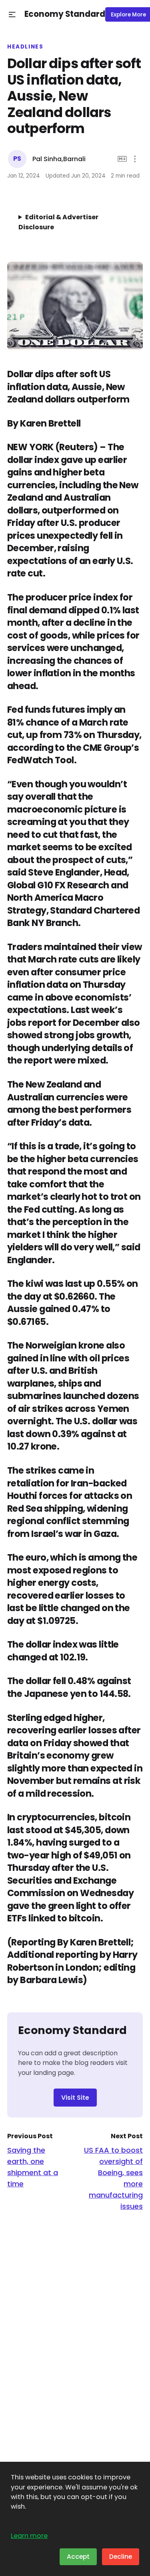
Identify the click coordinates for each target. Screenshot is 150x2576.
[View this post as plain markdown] (122, 159)
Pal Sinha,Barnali (59, 159)
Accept (78, 2557)
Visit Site (75, 2098)
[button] (12, 15)
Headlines (25, 47)
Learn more (29, 2536)
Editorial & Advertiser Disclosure (58, 222)
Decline (121, 2557)
